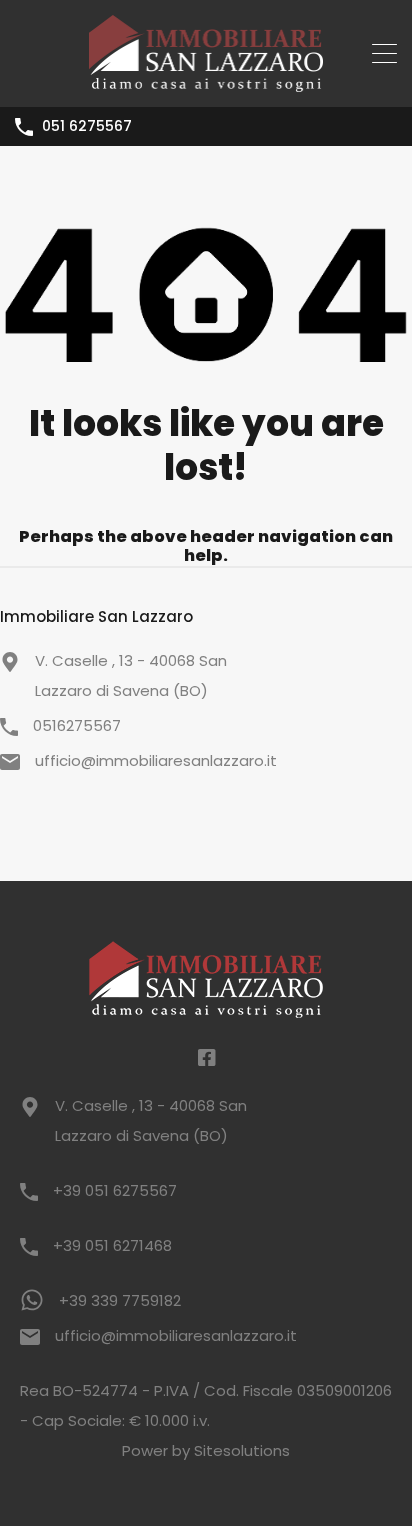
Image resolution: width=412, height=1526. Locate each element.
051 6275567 (87, 126)
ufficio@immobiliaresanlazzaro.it (156, 760)
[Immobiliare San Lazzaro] (206, 82)
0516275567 (77, 725)
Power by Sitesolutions (206, 1450)
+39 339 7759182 (120, 1300)
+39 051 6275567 (115, 1190)
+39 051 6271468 (112, 1245)
